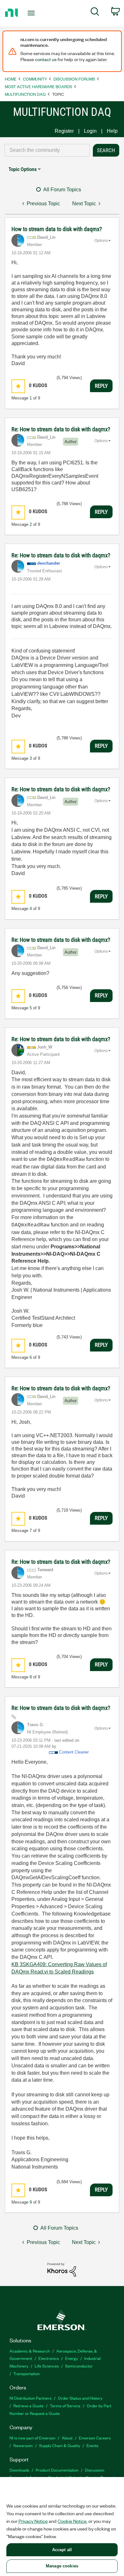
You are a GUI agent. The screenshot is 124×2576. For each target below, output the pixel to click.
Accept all (62, 2550)
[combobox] (47, 150)
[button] (18, 386)
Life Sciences (47, 2366)
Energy (72, 2358)
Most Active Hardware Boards (38, 86)
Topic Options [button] (23, 169)
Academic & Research (30, 2351)
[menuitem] (95, 13)
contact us (46, 59)
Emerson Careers (95, 2438)
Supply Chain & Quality (60, 2445)
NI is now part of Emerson (32, 2438)
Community (35, 79)
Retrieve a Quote (28, 2406)
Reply (101, 386)
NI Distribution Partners (31, 2398)
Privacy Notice (33, 2521)
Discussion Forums (74, 79)
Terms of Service (65, 2406)
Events (92, 2445)
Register (64, 131)
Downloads (19, 2470)
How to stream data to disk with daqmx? (57, 229)
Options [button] (101, 241)
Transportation (27, 2373)
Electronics (49, 2358)
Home (11, 79)
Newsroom (23, 2445)
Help (112, 131)
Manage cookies (62, 2566)
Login (90, 131)
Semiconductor (79, 2366)
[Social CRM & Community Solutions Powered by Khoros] (62, 2269)
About (67, 2438)
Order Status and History (80, 2398)
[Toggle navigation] (32, 13)
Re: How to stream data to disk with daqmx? (61, 429)
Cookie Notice (72, 2521)
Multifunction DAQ (25, 94)
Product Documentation (57, 2470)
